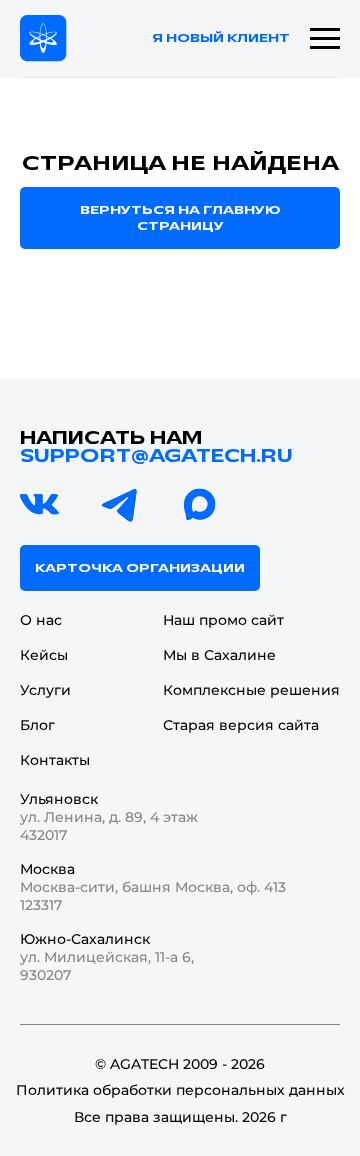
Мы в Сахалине (219, 655)
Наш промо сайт (223, 620)
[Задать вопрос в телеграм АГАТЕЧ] (120, 505)
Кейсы (44, 655)
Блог (37, 725)
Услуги (45, 690)
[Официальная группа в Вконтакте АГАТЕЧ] (40, 505)
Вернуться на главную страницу (180, 218)
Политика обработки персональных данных (180, 1090)
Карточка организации (140, 568)
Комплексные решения (251, 690)
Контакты (55, 760)
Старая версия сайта (241, 725)
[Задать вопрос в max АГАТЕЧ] (200, 505)
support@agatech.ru (156, 456)
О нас (41, 620)
